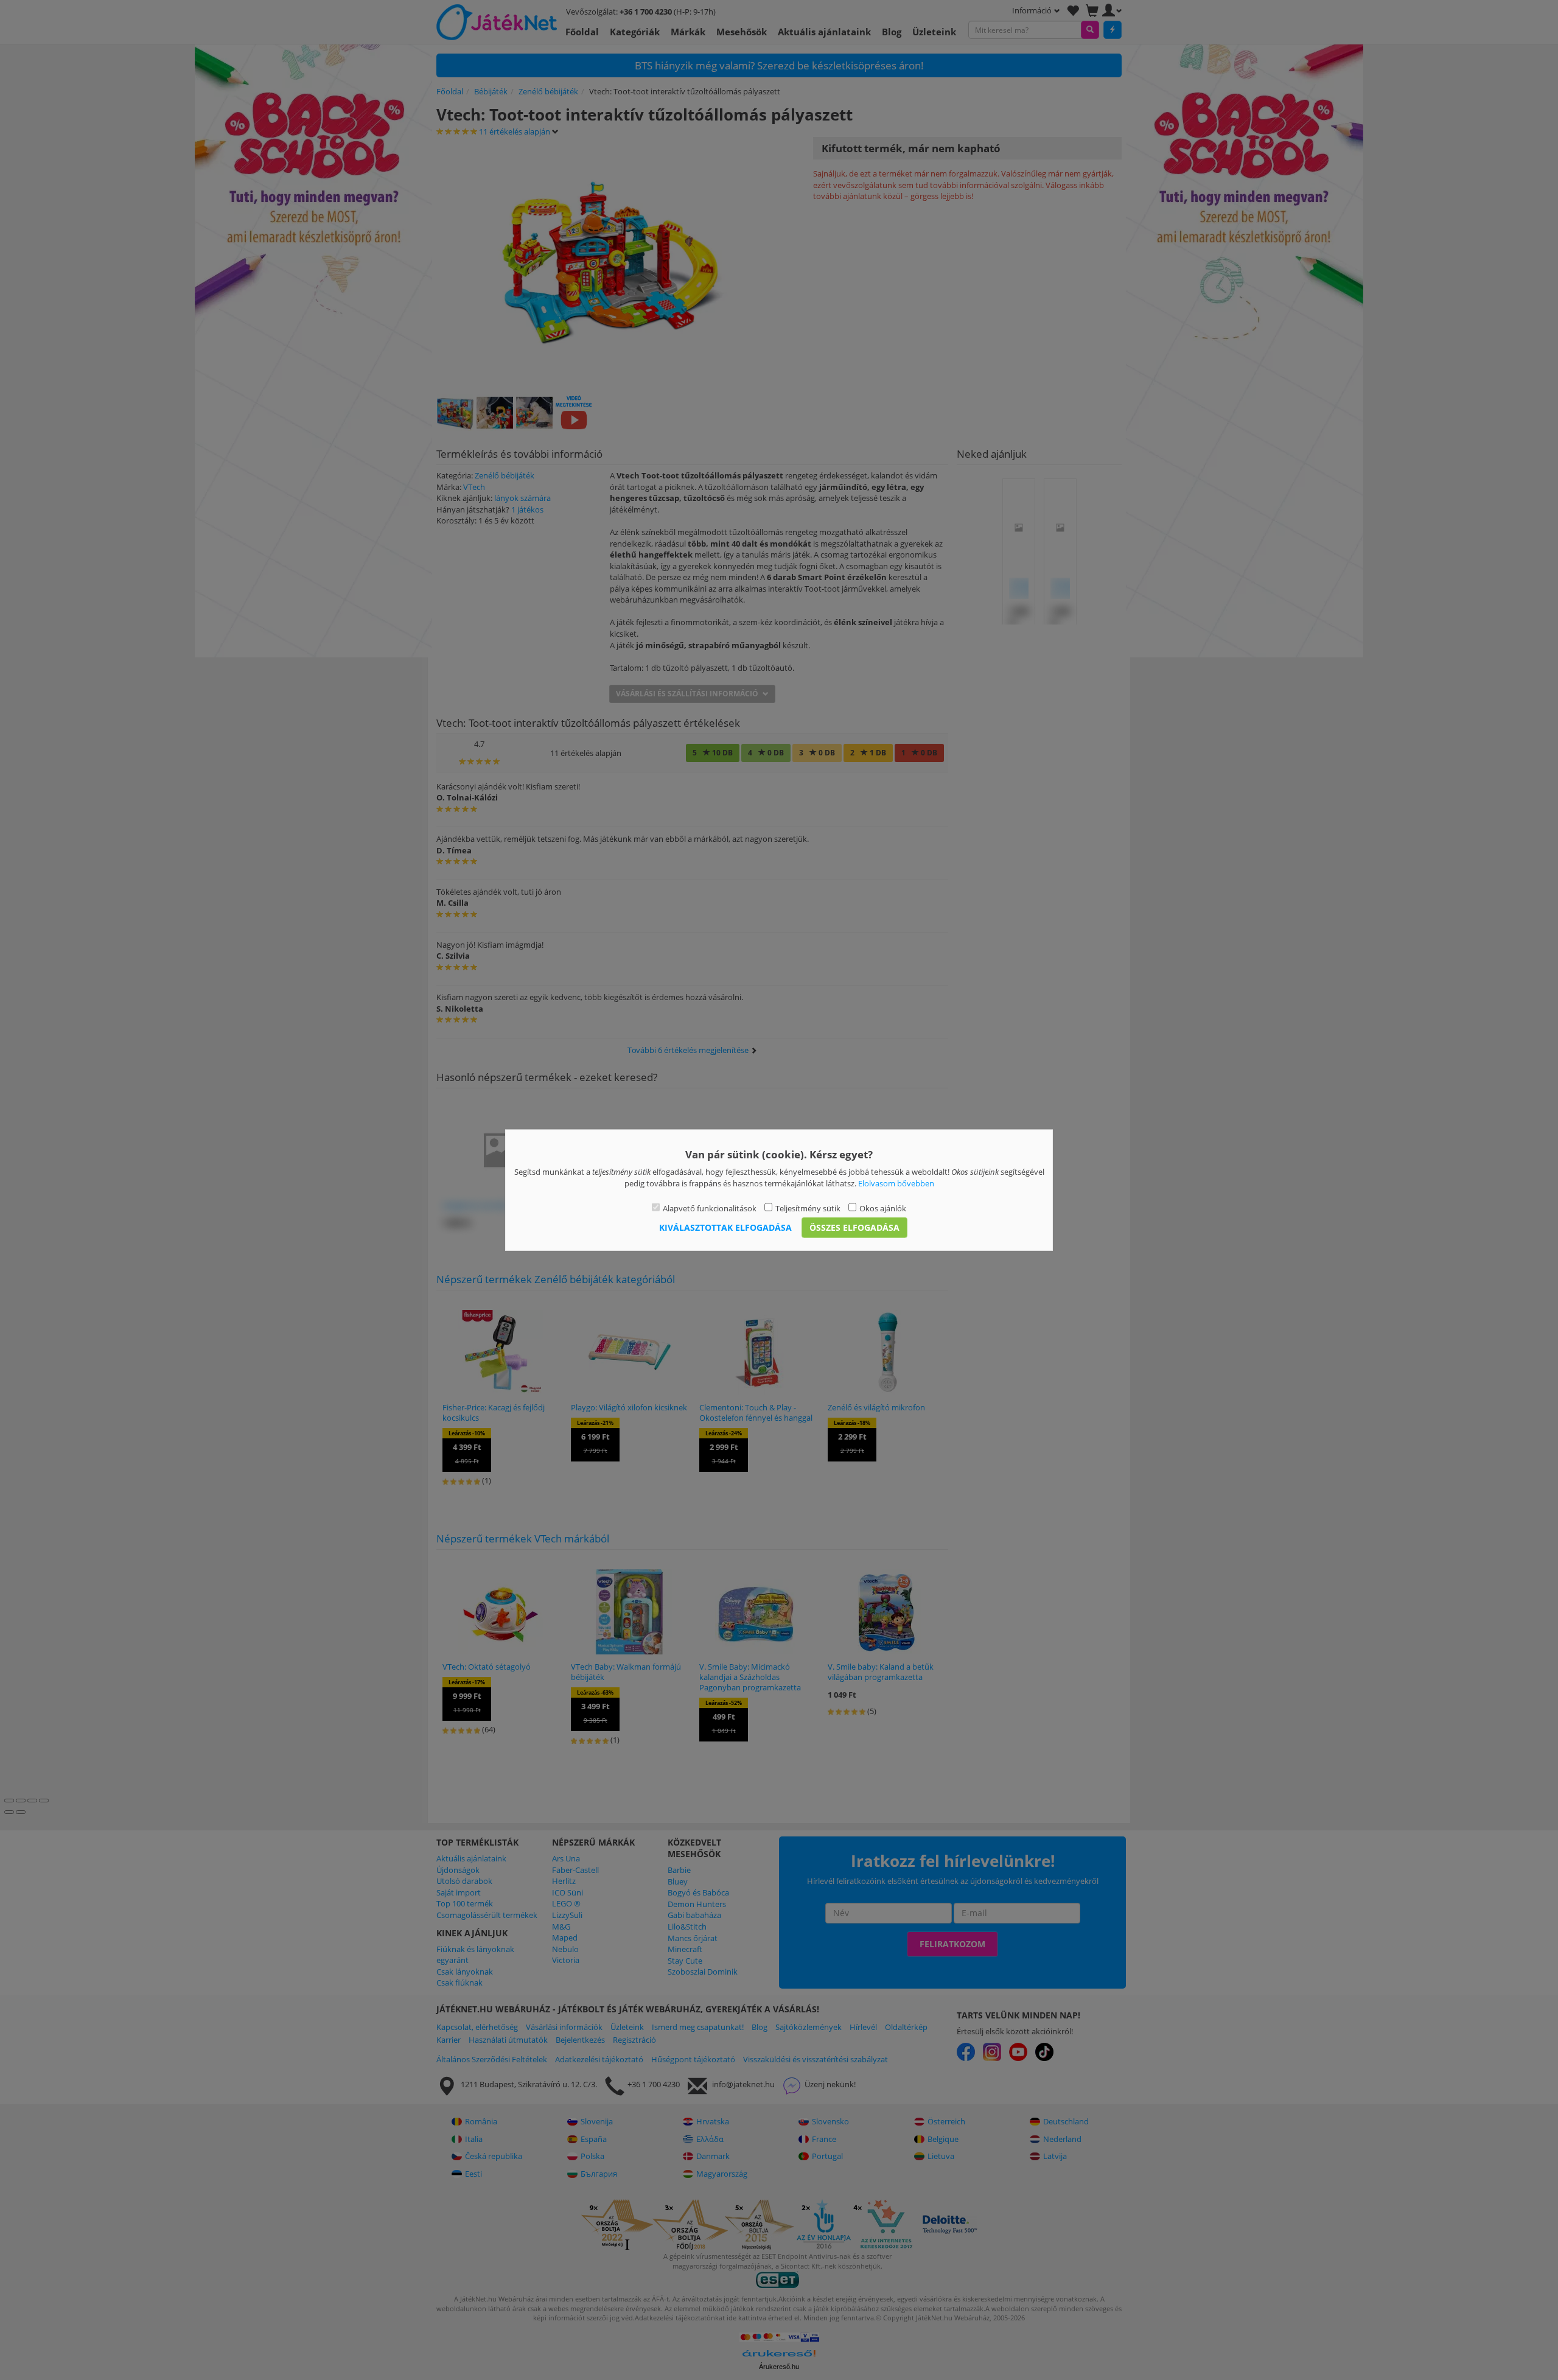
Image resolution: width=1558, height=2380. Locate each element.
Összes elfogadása (854, 1227)
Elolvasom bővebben (896, 1183)
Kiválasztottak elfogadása (725, 1227)
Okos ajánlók (883, 1208)
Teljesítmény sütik (808, 1208)
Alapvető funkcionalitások (710, 1208)
